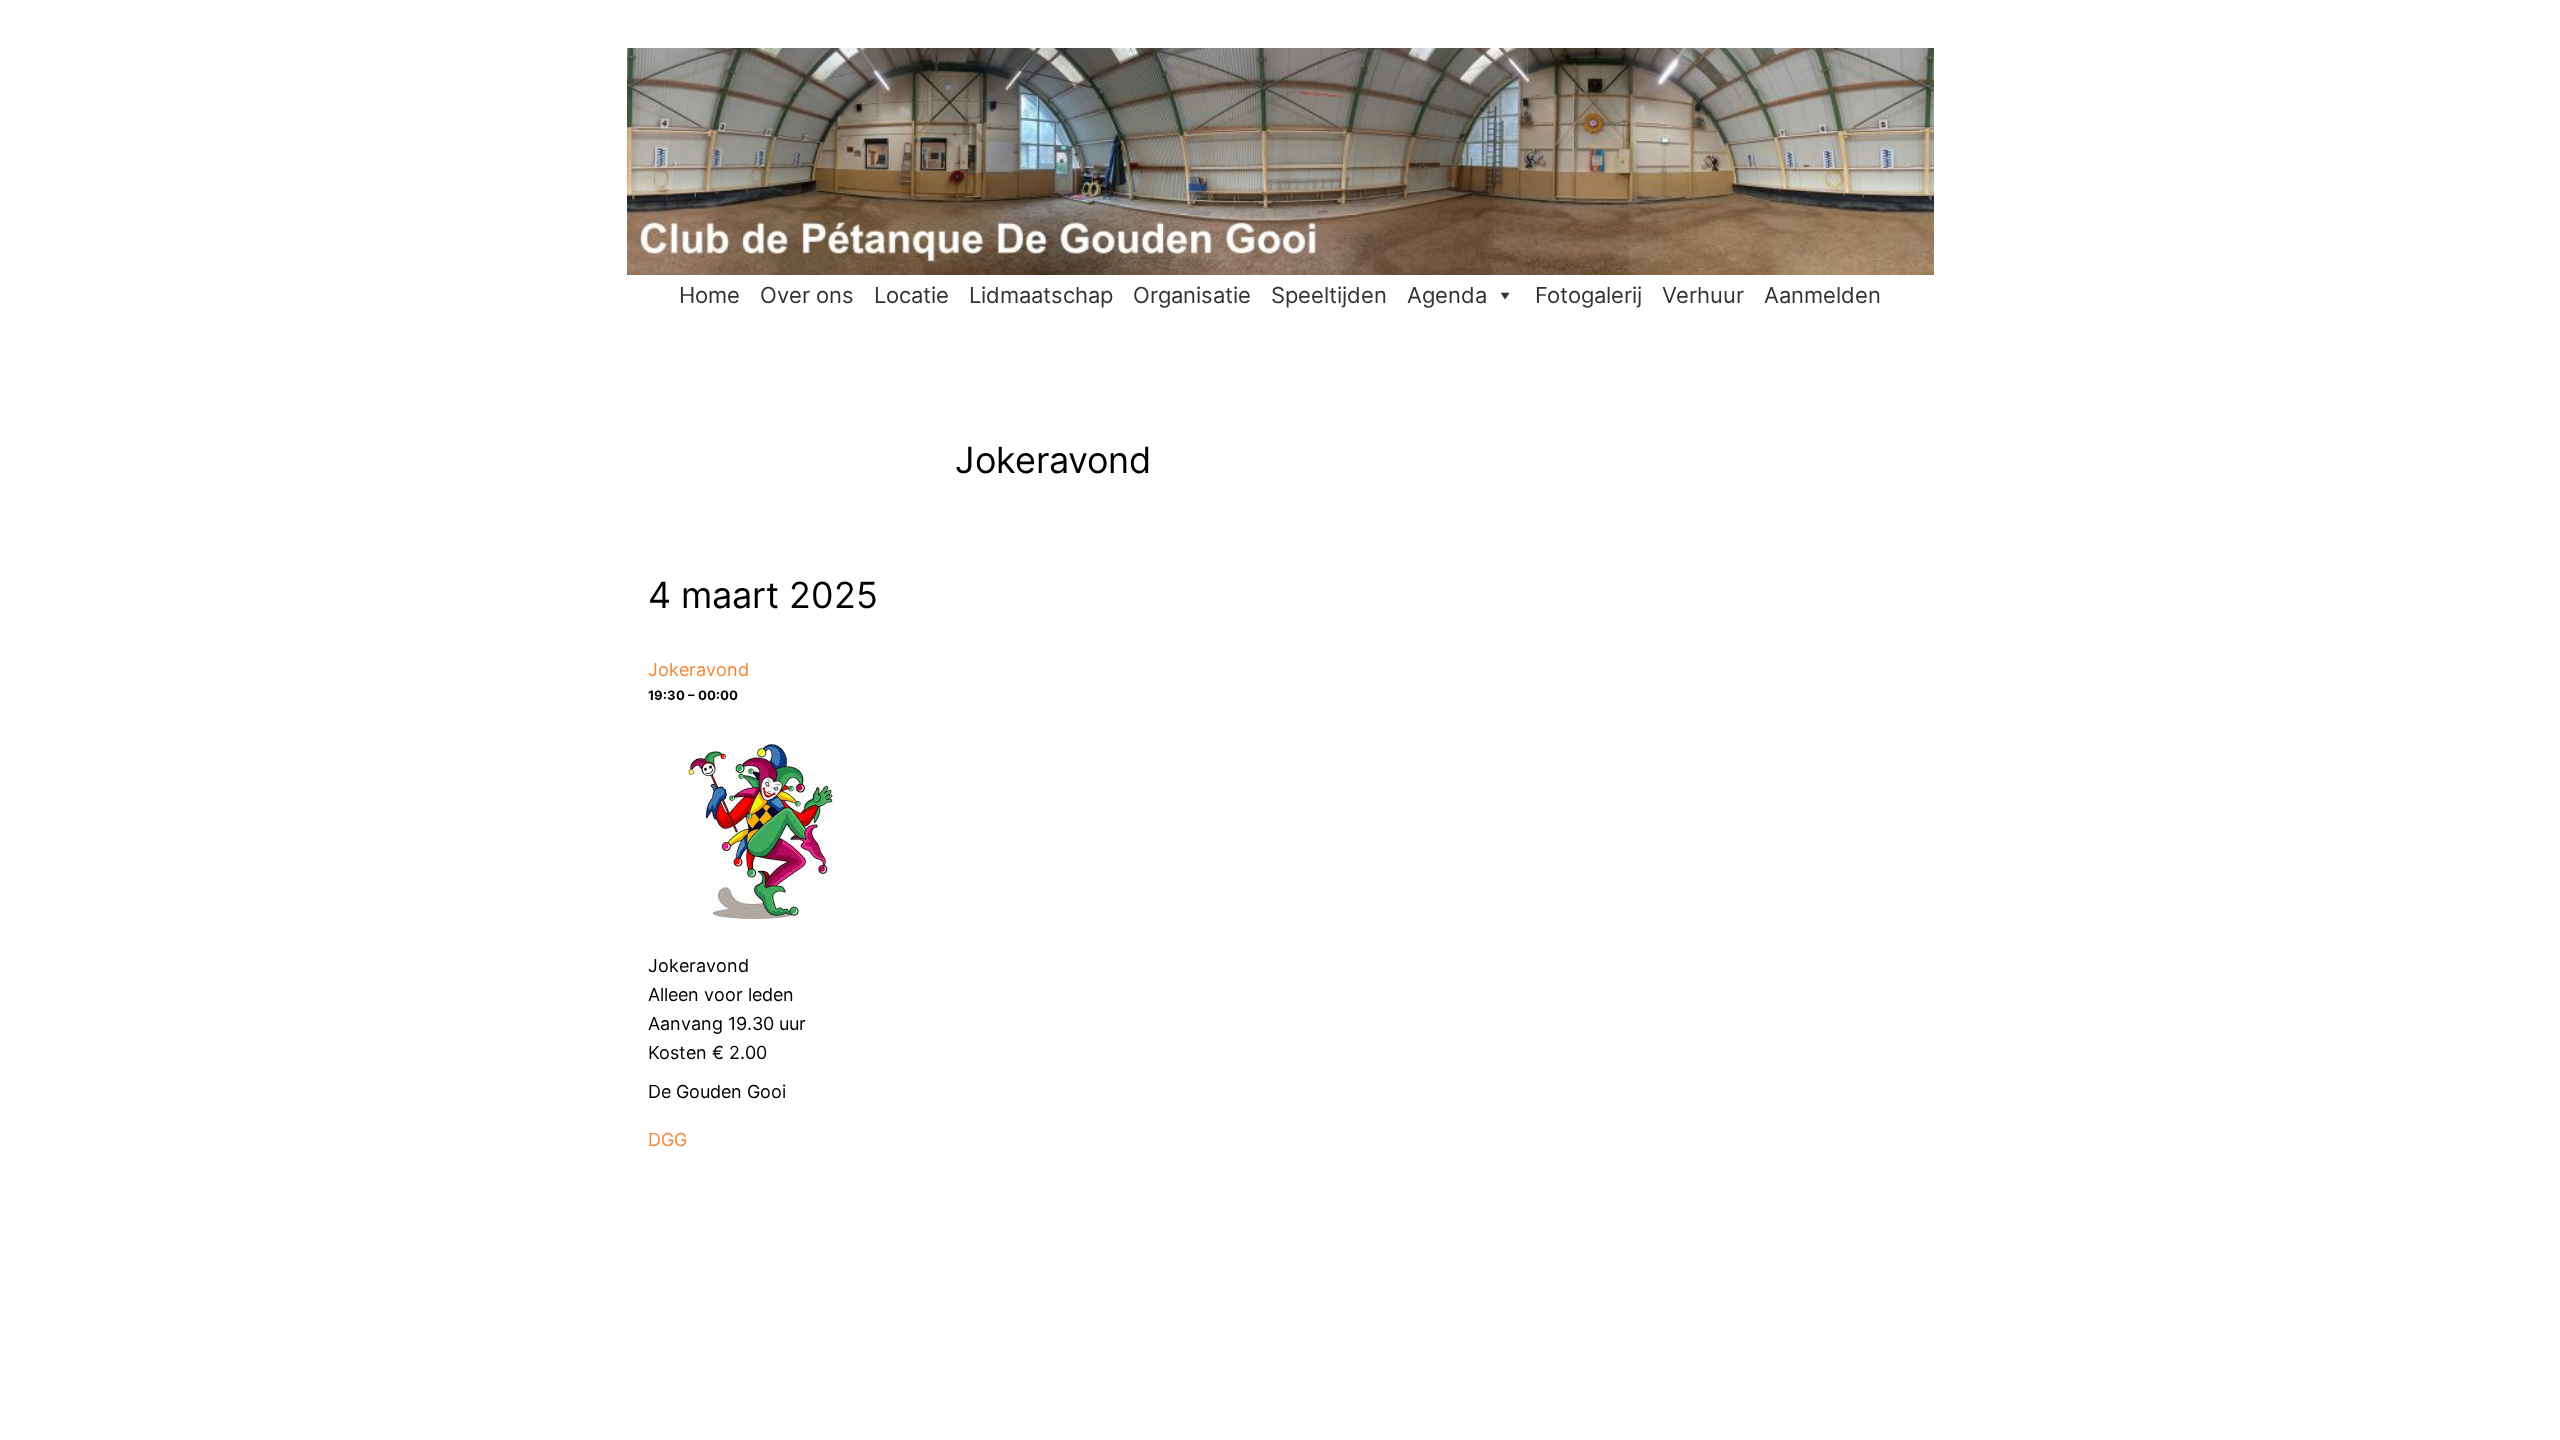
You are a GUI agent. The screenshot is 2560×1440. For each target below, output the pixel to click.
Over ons (807, 295)
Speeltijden (1329, 295)
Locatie (911, 295)
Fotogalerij (1588, 295)
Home (709, 295)
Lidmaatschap (1041, 295)
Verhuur (1703, 295)
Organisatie (1192, 295)
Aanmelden (1822, 295)
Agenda (1447, 295)
